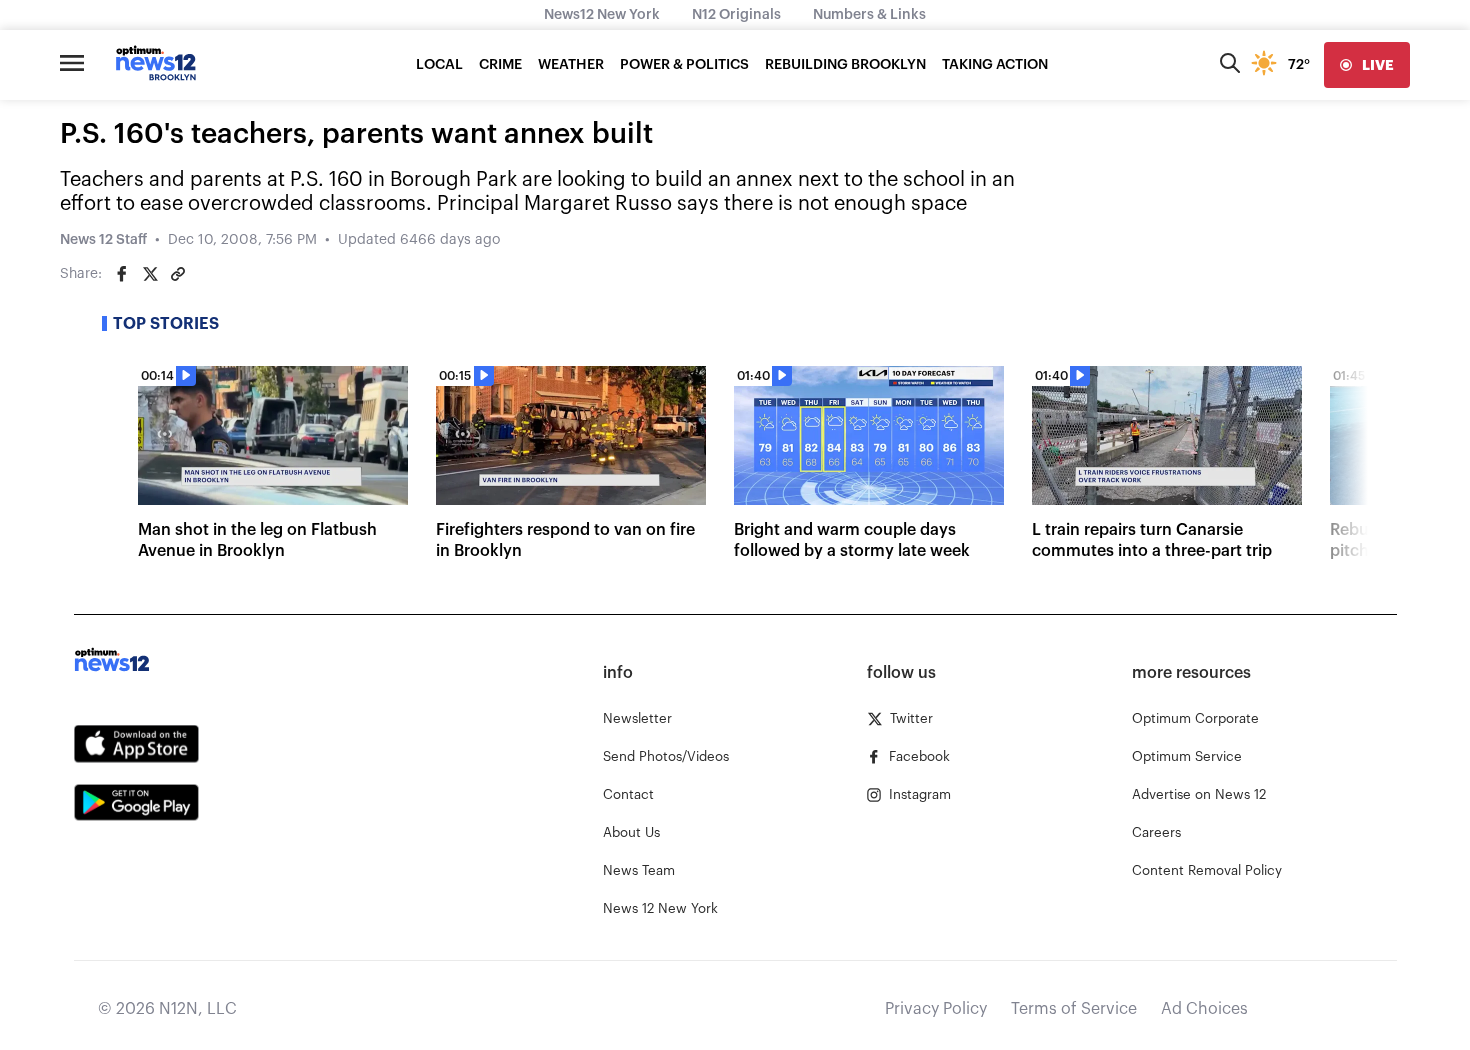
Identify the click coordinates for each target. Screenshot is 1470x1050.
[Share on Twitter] (150, 274)
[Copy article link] (178, 274)
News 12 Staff (103, 240)
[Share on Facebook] (122, 274)
